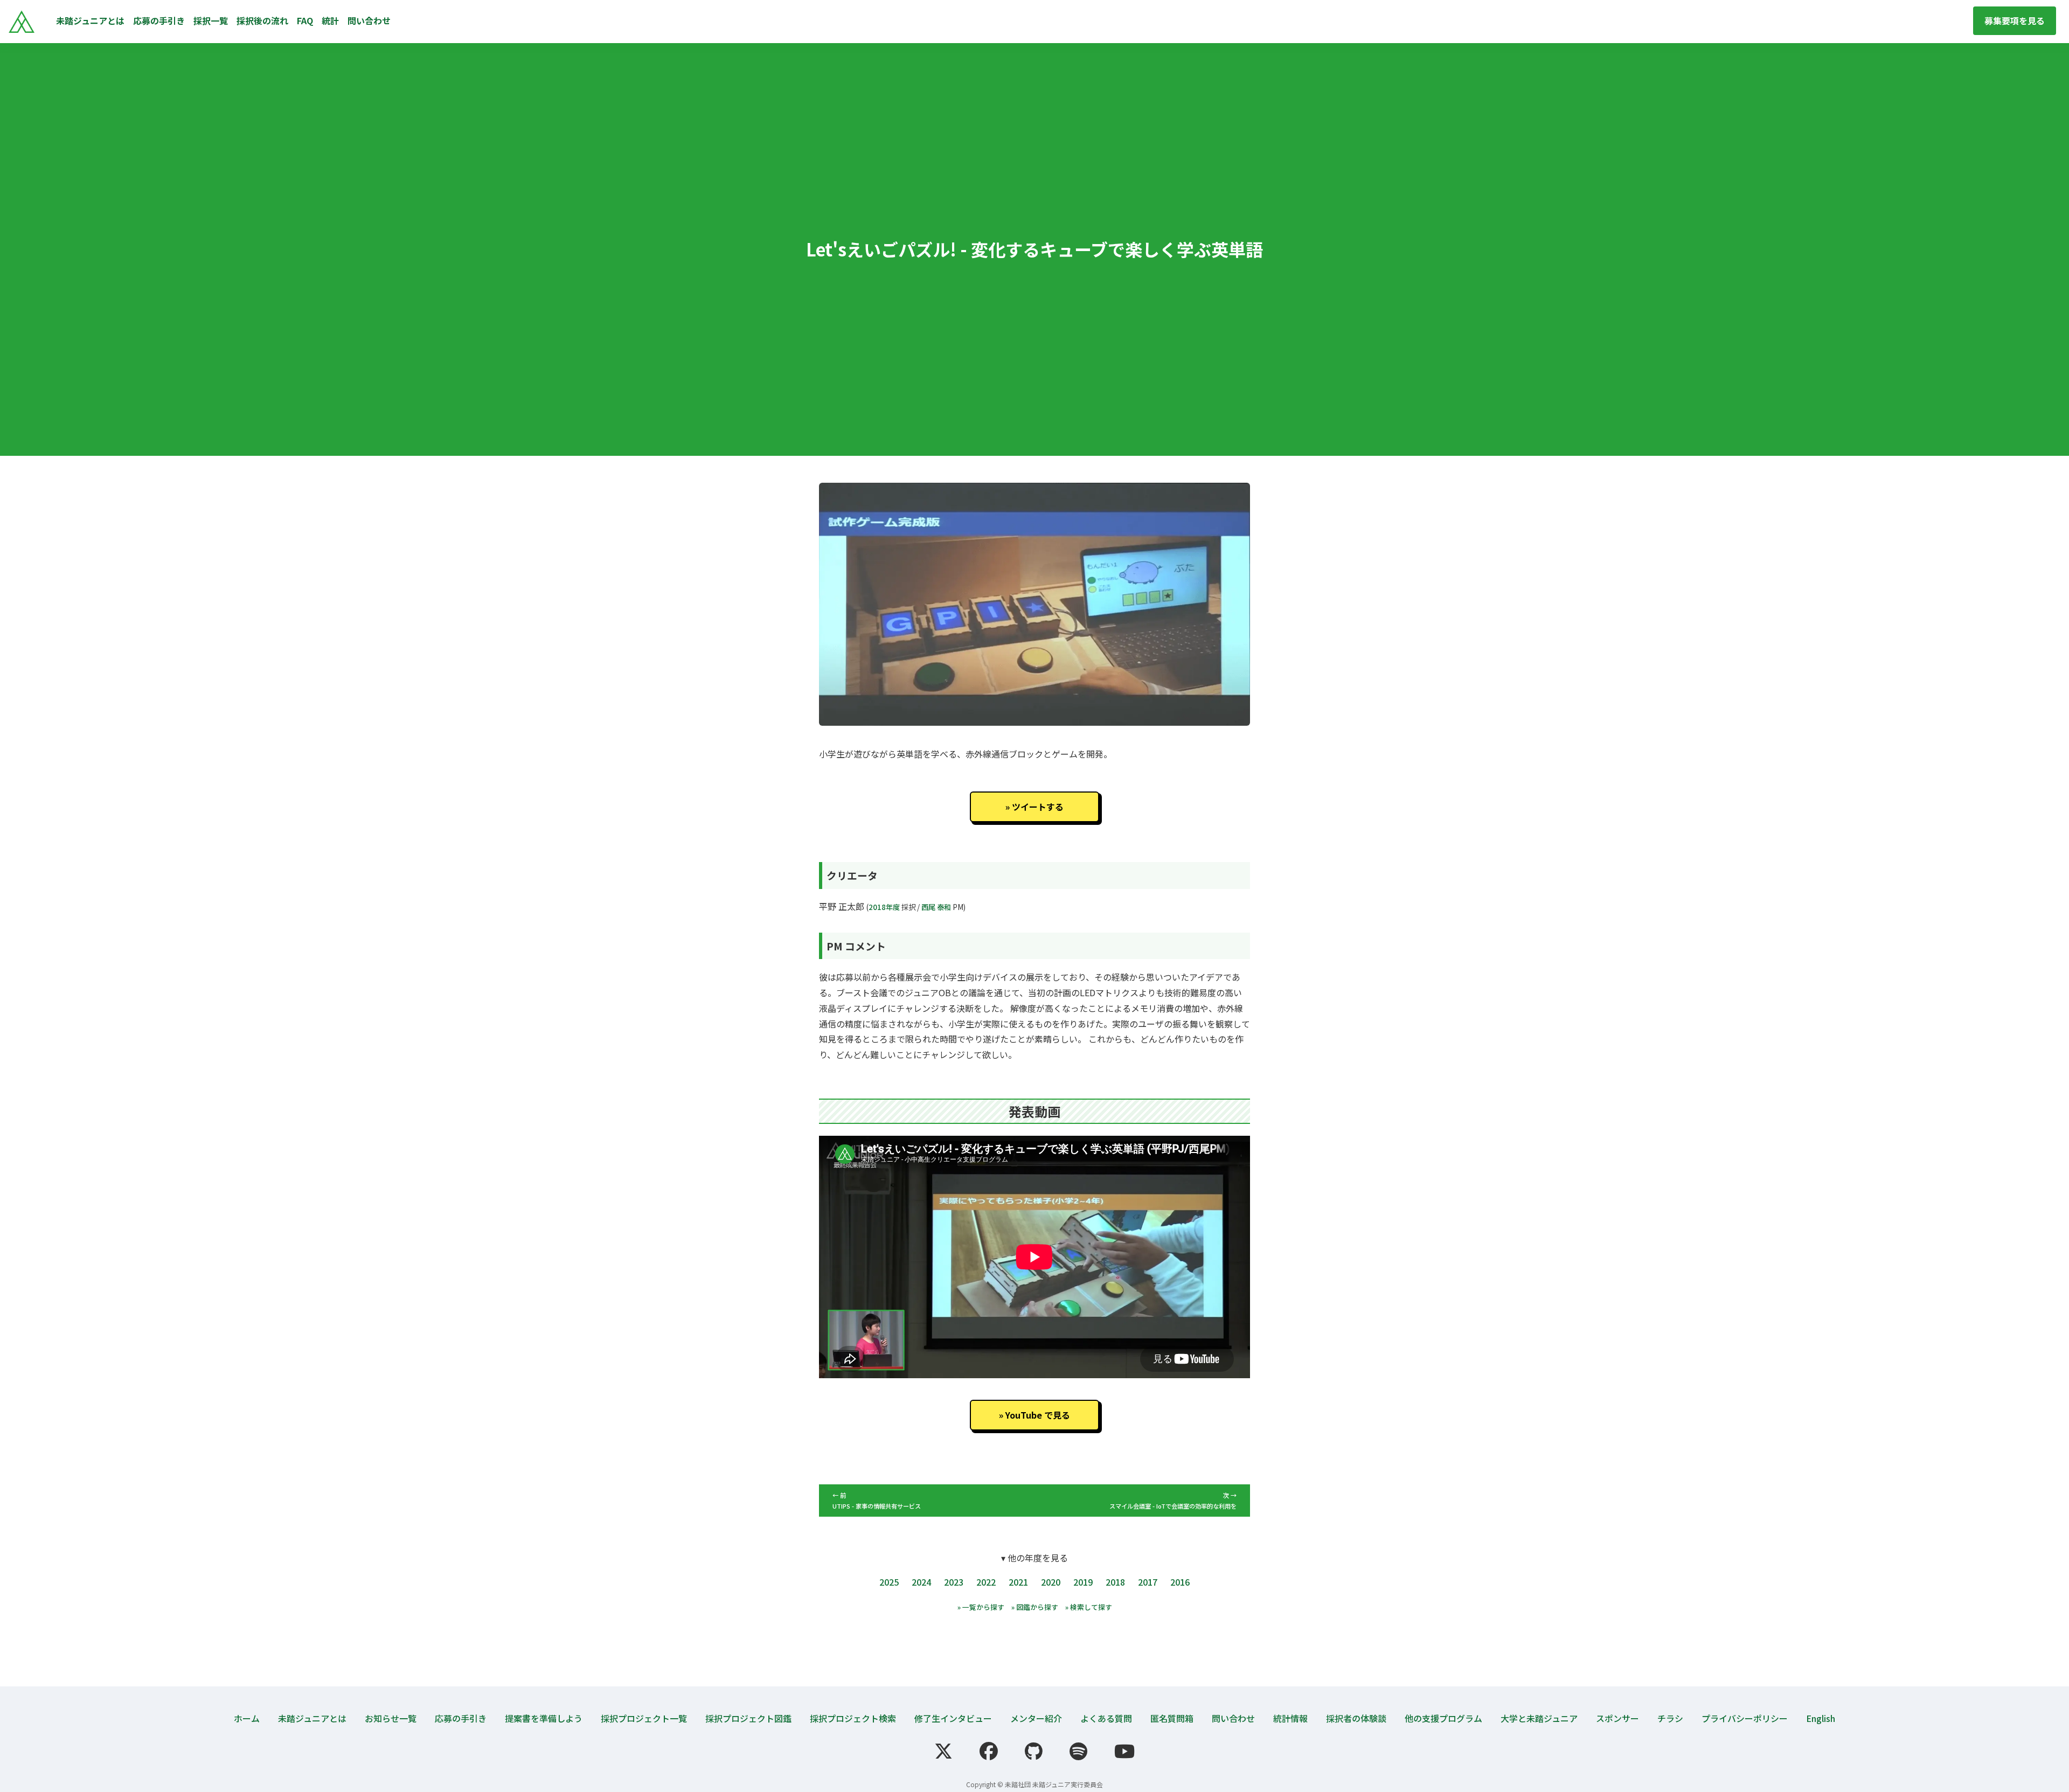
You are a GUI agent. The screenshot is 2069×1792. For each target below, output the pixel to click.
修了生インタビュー (953, 1718)
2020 (1051, 1582)
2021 (1018, 1582)
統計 (330, 20)
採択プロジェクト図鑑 (748, 1718)
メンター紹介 (1036, 1718)
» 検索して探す (1089, 1607)
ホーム (247, 1718)
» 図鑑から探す (1035, 1607)
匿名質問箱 (1172, 1718)
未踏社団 (1018, 1784)
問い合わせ (369, 20)
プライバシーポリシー (1745, 1718)
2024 (921, 1582)
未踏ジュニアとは (90, 20)
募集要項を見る (2015, 20)
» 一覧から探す (981, 1607)
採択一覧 (211, 20)
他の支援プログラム (1443, 1718)
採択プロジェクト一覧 (644, 1718)
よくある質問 (1106, 1718)
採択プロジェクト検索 (853, 1718)
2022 (986, 1582)
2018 (1115, 1582)
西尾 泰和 (936, 907)
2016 (1180, 1582)
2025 (889, 1582)
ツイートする (1038, 807)
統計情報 (1290, 1718)
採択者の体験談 (1356, 1718)
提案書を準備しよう (544, 1718)
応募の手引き (159, 20)
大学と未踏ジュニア (1539, 1718)
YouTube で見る (1038, 1415)
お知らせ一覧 (391, 1718)
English (1821, 1718)
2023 (954, 1582)
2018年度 (884, 907)
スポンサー (1617, 1718)
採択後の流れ (262, 20)
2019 (1083, 1582)
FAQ (305, 20)
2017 (1148, 1582)
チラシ (1670, 1718)
